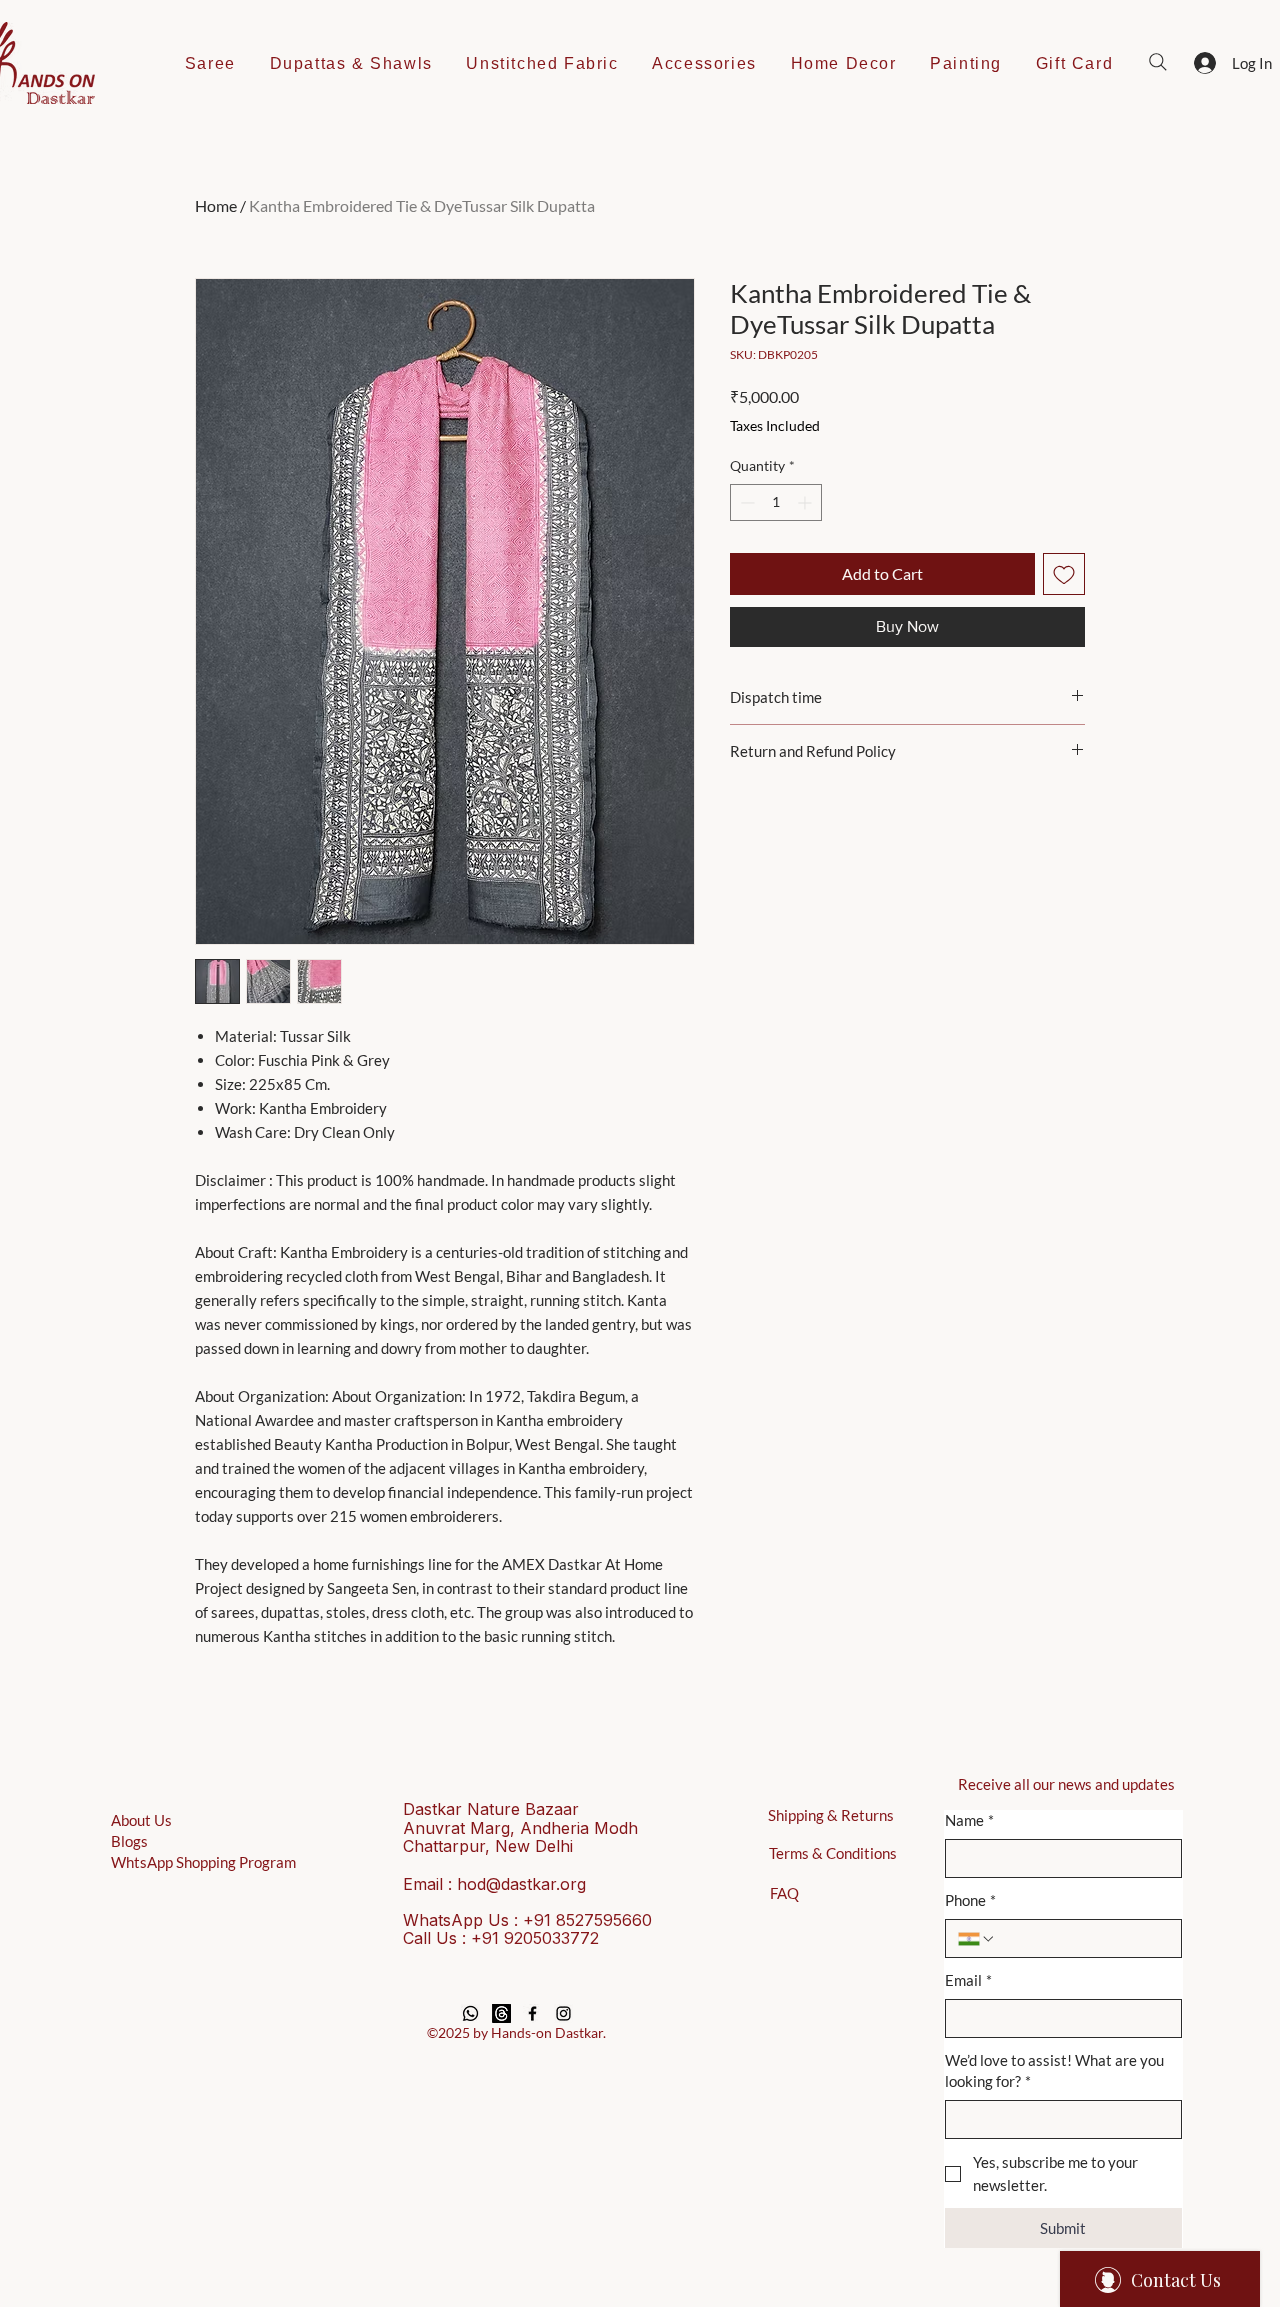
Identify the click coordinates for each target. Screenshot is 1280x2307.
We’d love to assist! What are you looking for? (1054, 2070)
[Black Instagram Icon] (563, 2013)
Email (968, 1980)
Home (216, 205)
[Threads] (501, 2013)
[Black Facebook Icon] (532, 2013)
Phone (970, 1900)
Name (969, 1820)
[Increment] (806, 502)
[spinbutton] (776, 502)
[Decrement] (745, 502)
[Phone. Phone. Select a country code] (977, 1939)
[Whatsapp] (470, 2013)
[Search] (1158, 62)
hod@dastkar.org (521, 1884)
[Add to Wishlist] (1064, 574)
